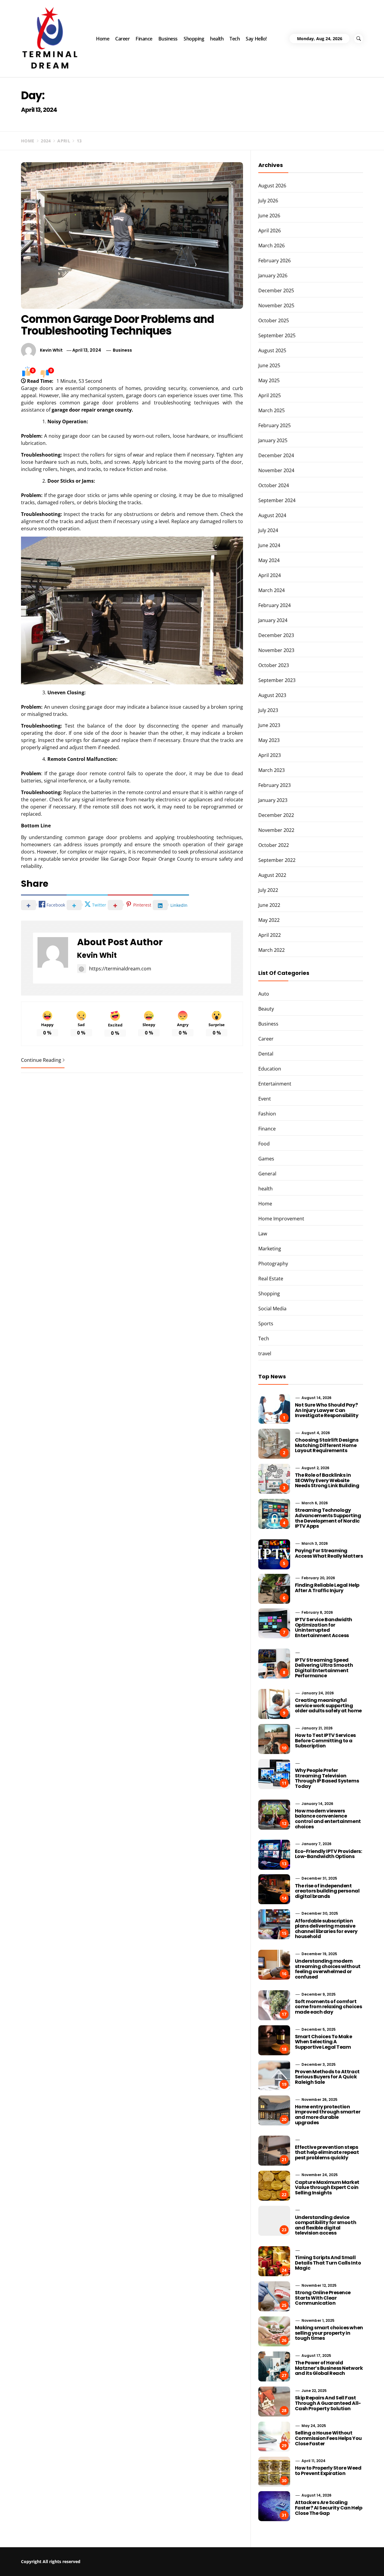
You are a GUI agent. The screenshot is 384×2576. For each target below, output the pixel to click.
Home (103, 39)
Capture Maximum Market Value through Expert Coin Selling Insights (327, 2187)
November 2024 (276, 470)
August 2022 (272, 875)
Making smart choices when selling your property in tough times (329, 2333)
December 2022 (276, 815)
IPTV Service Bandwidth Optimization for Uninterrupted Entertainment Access (324, 1627)
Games (266, 1159)
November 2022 (276, 830)
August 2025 (272, 350)
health (217, 39)
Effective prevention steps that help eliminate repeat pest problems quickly (327, 2152)
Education (270, 1069)
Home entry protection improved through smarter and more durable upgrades (328, 2115)
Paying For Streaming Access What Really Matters (329, 1553)
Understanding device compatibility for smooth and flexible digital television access (325, 2225)
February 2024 (274, 605)
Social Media (272, 1309)
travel (265, 1354)
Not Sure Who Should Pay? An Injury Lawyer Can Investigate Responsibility (327, 1410)
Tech (235, 39)
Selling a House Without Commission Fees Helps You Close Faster (328, 2438)
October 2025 (274, 320)
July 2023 (268, 710)
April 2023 (270, 755)
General (267, 1174)
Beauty (266, 1009)
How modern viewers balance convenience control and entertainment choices (328, 1819)
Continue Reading (41, 1060)
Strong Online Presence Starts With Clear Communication (323, 2298)
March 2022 (271, 950)
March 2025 (271, 410)
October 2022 (274, 845)
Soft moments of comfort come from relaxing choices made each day (328, 2007)
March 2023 (271, 770)
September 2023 (277, 680)
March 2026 (271, 246)
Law (263, 1234)
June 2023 (269, 725)
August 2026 (272, 186)
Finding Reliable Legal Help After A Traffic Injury (327, 1588)
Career (122, 39)
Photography (273, 1264)
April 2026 (270, 231)
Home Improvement (281, 1219)
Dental (266, 1054)
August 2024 (272, 515)
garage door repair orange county (92, 410)
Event (265, 1099)
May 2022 (269, 920)
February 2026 (274, 261)
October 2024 (274, 485)
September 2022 (277, 860)
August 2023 (272, 695)
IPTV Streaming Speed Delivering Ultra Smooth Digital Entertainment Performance (324, 1668)
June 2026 (269, 216)
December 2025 (276, 290)
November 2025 (276, 305)
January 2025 (273, 440)
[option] (73, 2563)
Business (168, 39)
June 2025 (269, 365)
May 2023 (269, 740)
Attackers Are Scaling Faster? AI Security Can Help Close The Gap (329, 2508)
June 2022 (269, 905)
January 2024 (273, 620)
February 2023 (274, 785)
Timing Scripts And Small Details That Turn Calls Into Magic (328, 2263)
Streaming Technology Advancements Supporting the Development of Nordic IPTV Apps (328, 1518)
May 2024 (269, 560)
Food (264, 1144)
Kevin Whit (51, 350)
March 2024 (271, 590)
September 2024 (277, 500)
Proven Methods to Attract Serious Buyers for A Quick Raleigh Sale (327, 2077)
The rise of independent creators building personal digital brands (327, 1891)
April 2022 (270, 935)
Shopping (194, 39)
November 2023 (276, 650)
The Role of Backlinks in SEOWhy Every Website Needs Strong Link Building (327, 1480)
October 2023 (274, 665)
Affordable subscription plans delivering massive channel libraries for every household (326, 1929)
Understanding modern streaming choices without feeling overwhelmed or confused (328, 1969)
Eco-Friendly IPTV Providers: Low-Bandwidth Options (328, 1854)
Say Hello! (256, 39)
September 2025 (277, 335)
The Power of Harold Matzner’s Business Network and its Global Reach (329, 2368)
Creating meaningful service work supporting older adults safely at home (328, 1705)
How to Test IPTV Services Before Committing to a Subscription (325, 1741)
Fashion (267, 1114)
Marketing (270, 1249)
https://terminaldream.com (120, 969)
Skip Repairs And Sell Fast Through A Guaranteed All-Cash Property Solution (328, 2403)
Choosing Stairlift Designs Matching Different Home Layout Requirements (327, 1445)
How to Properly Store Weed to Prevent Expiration (328, 2471)
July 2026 (268, 201)
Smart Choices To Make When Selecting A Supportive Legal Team (324, 2042)
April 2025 (270, 395)
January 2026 (273, 275)
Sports (266, 1324)
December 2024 (276, 455)
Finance (144, 39)
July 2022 (268, 890)
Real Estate (271, 1279)
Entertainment (275, 1084)
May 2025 (269, 380)
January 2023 (273, 800)
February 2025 (274, 425)
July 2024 (268, 530)
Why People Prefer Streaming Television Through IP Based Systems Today (327, 1778)
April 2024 (270, 575)
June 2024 (269, 545)
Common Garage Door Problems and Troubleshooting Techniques (117, 325)
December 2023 (276, 635)
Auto (264, 994)
